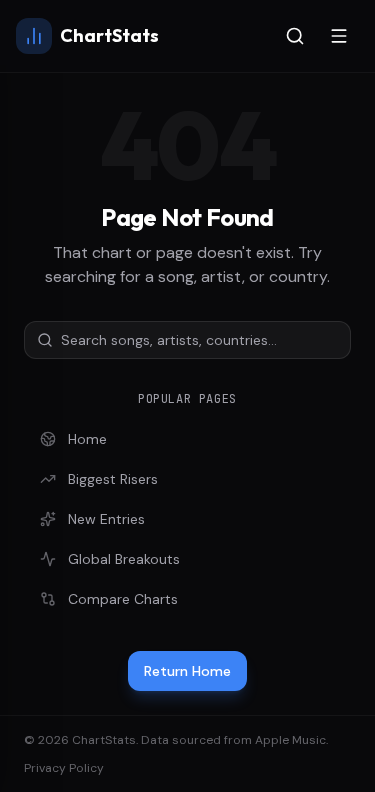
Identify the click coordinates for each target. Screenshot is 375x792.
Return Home (187, 671)
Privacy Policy (64, 768)
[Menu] (339, 36)
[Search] (295, 36)
